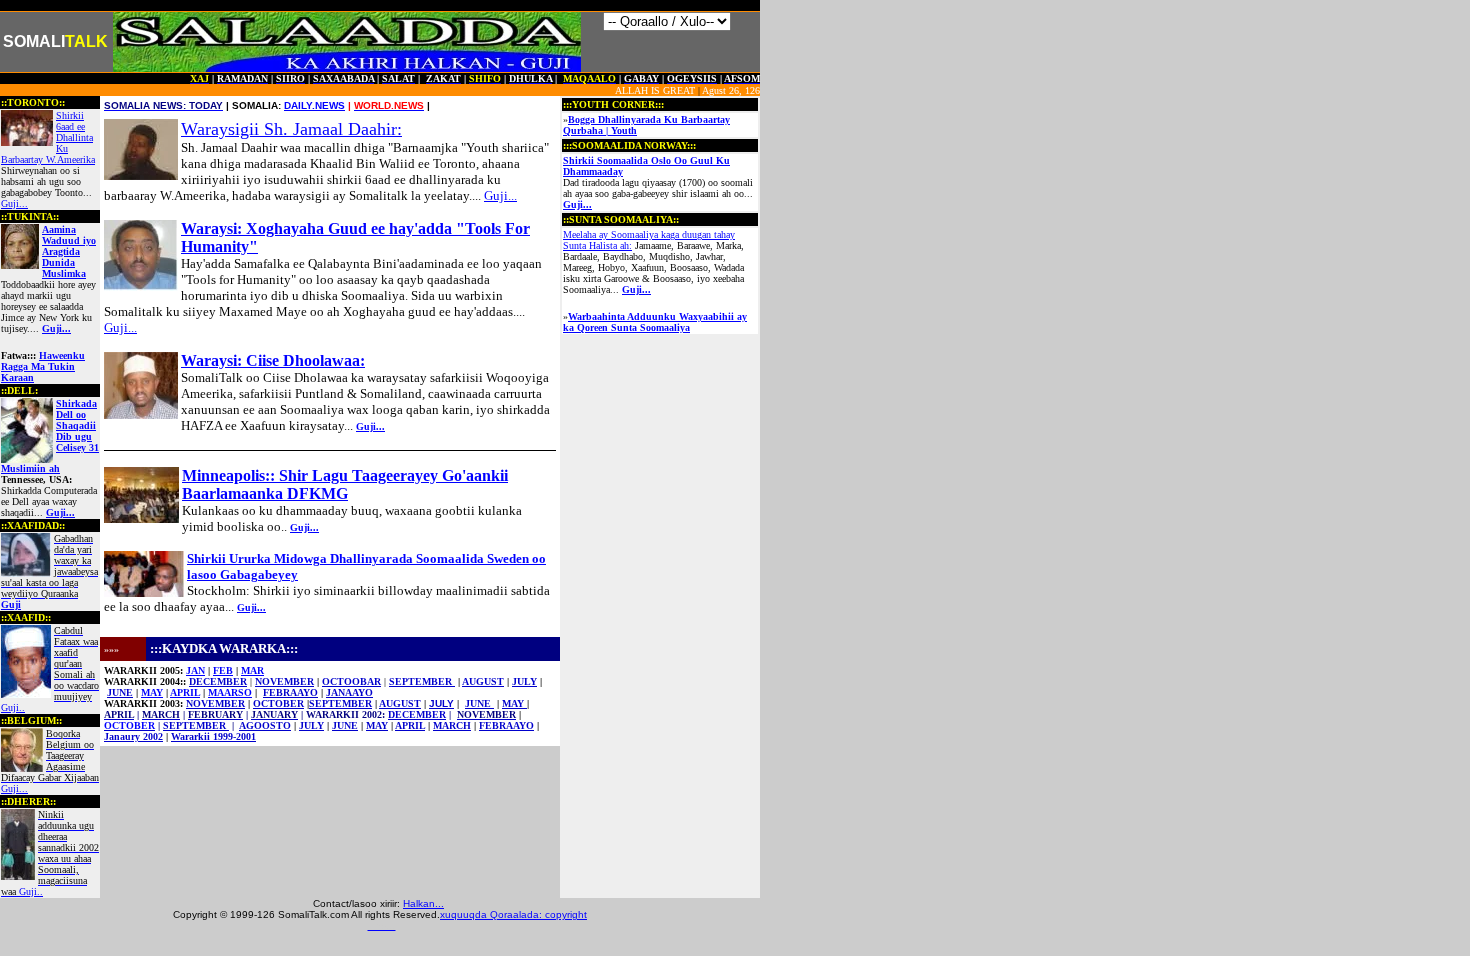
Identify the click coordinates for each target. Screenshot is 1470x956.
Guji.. (50, 853)
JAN (195, 670)
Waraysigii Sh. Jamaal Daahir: (291, 129)
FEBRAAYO (290, 692)
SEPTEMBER (422, 681)
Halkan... (423, 903)
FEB (223, 670)
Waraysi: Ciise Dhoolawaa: (273, 360)
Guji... (14, 203)
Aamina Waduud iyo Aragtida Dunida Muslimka (69, 251)
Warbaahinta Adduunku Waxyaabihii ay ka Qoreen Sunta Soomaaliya (655, 322)
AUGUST (483, 681)
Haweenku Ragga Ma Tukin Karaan (43, 366)
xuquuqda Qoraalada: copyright (513, 914)
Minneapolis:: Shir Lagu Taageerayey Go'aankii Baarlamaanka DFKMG (345, 484)
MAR (252, 670)
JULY (441, 703)
